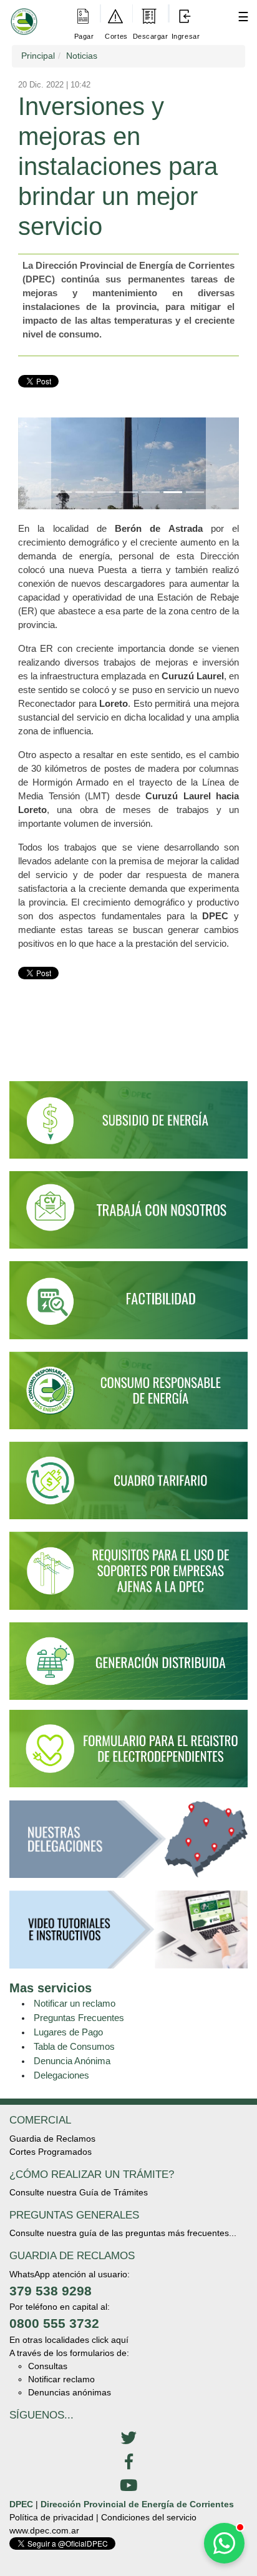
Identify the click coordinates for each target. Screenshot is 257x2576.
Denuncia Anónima (72, 2061)
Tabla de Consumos (74, 2046)
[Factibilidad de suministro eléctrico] (128, 1305)
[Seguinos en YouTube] (128, 2486)
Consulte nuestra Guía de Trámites (79, 2192)
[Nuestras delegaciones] (128, 1845)
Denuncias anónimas (70, 2392)
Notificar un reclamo (75, 2003)
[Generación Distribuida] (128, 1660)
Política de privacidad (51, 2517)
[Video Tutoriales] (128, 1935)
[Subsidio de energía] (128, 1126)
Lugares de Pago (68, 2032)
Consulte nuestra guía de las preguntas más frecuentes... (123, 2233)
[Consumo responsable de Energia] (128, 1396)
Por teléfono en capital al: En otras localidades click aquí (69, 2323)
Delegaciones (61, 2075)
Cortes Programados (51, 2152)
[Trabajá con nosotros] (128, 1216)
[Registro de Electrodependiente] (128, 1747)
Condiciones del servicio (149, 2517)
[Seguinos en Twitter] (128, 2439)
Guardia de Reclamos (52, 2139)
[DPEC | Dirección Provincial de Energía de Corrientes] (22, 13)
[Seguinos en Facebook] (128, 2462)
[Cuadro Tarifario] (128, 1486)
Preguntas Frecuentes (79, 2018)
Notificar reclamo (61, 2379)
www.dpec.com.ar (44, 2530)
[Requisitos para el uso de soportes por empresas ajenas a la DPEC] (128, 1576)
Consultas (48, 2366)
